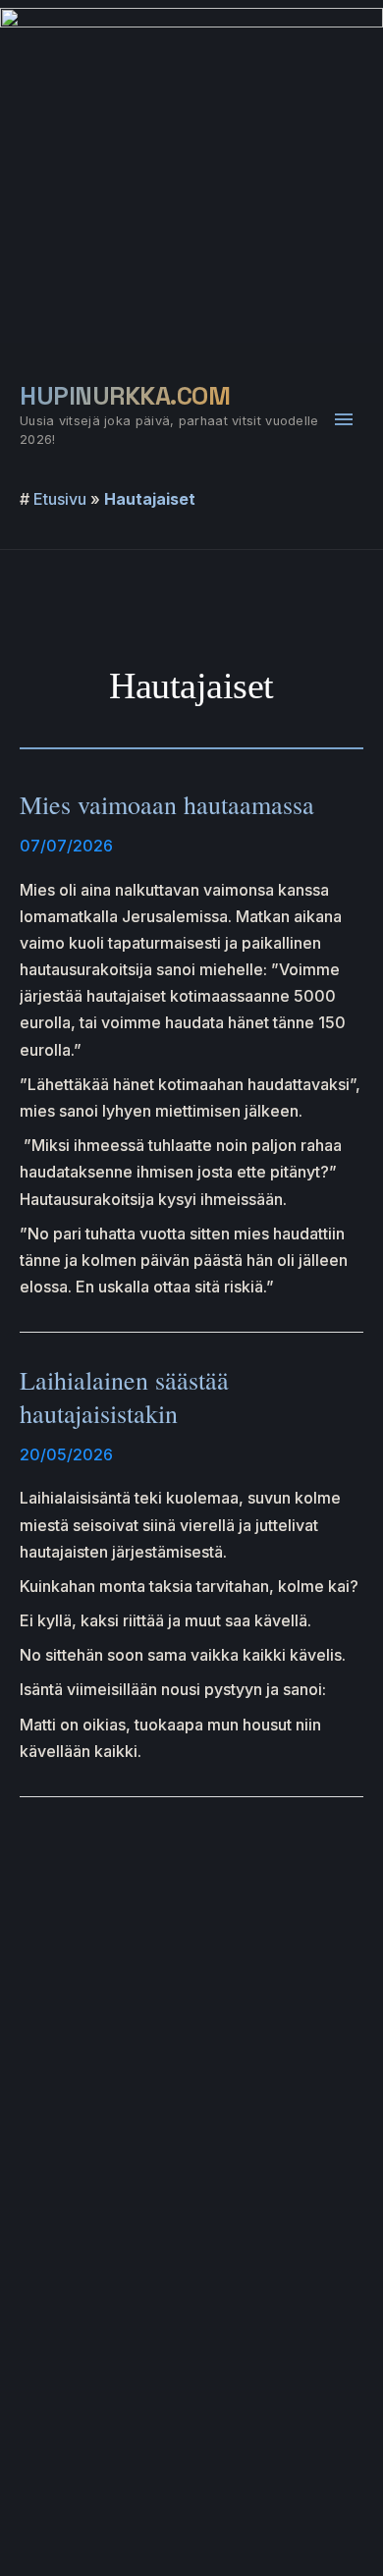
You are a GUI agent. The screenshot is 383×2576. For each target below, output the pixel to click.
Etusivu (60, 499)
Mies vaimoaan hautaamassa (167, 804)
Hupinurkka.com (125, 396)
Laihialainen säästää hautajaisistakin (124, 1397)
